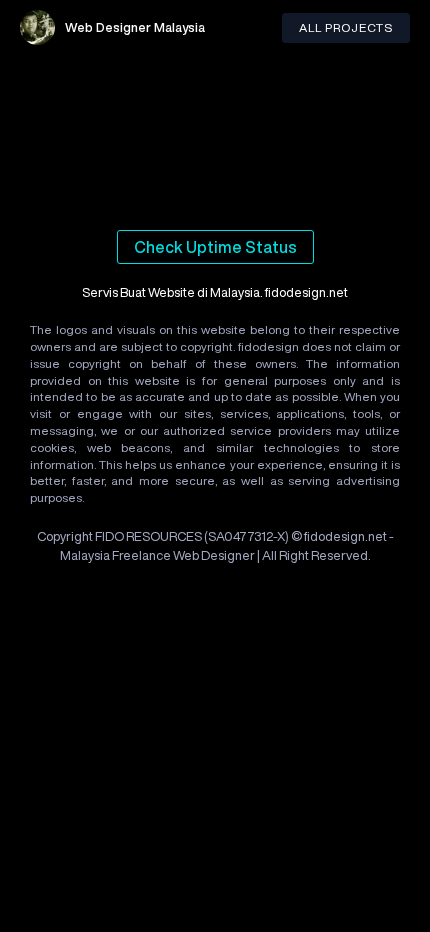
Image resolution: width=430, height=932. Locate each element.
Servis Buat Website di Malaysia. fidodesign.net (215, 292)
